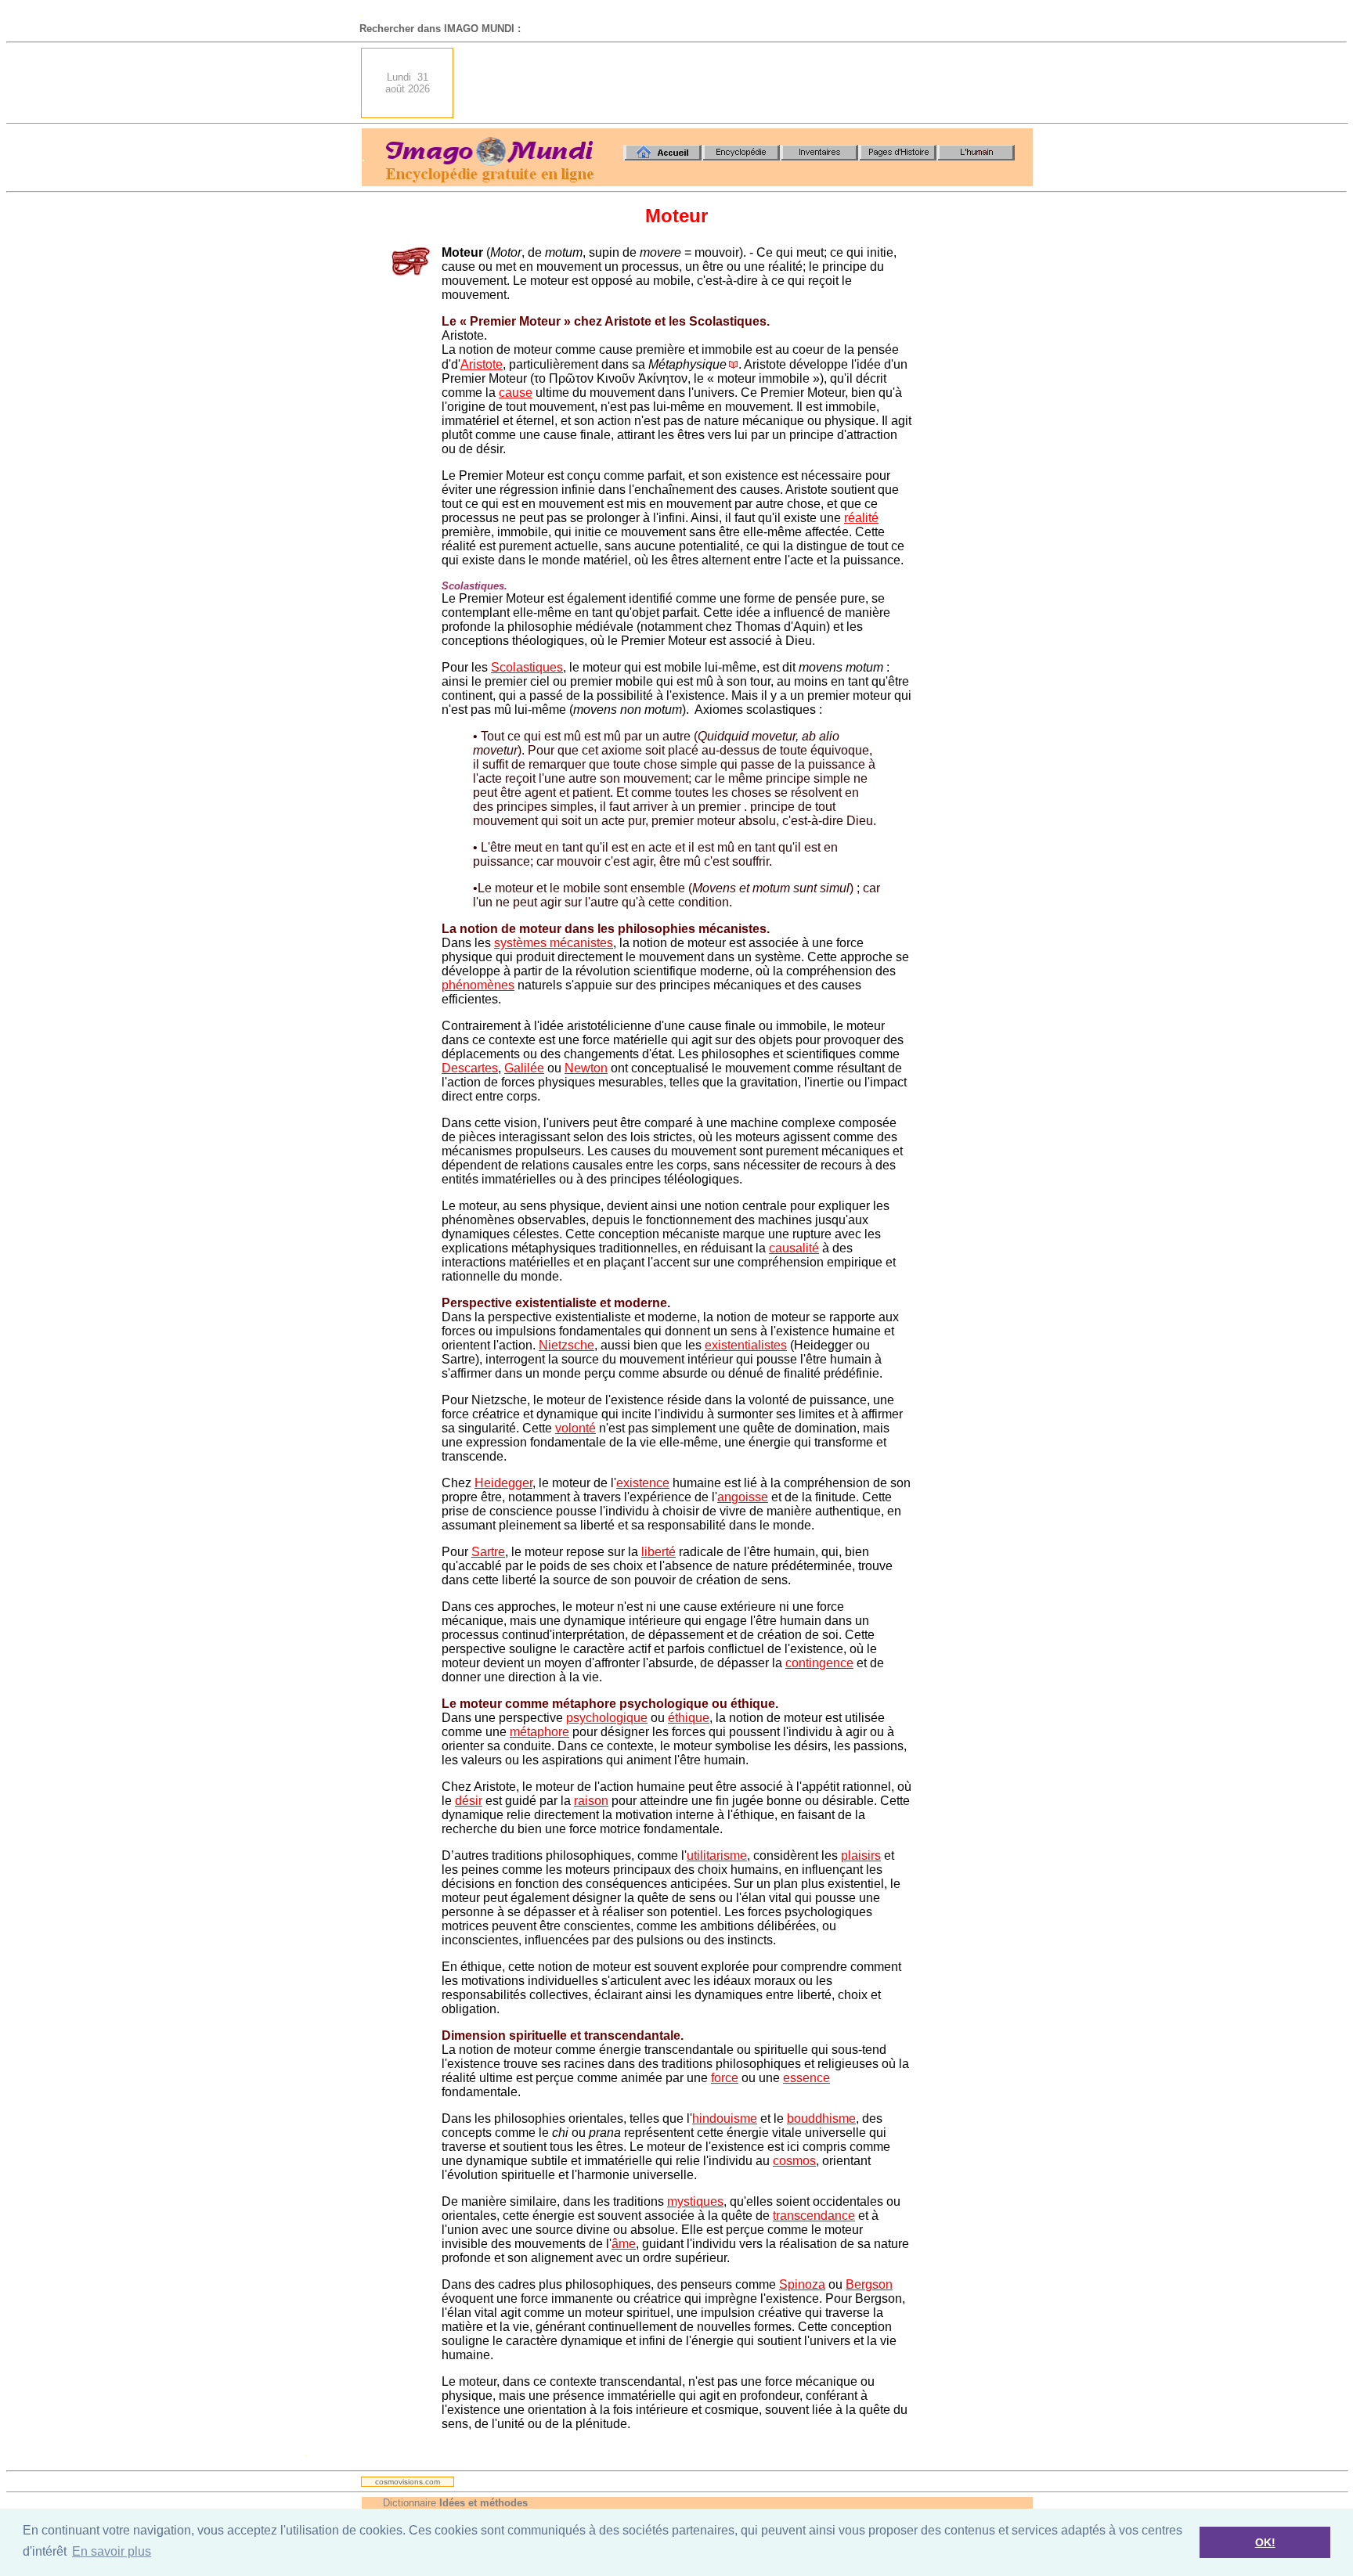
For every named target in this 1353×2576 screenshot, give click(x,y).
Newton (586, 1068)
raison (591, 1801)
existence (643, 1483)
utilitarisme (717, 1855)
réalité (861, 518)
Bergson (869, 2284)
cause (516, 393)
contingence (819, 1663)
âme (624, 2244)
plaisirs (861, 1855)
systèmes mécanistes (554, 943)
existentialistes (746, 1345)
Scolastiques (527, 667)
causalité (794, 1248)
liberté (658, 1552)
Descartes (470, 1068)
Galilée (524, 1068)
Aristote (482, 364)
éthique (689, 1718)
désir (469, 1801)
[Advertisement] (748, 83)
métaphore (539, 1732)
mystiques (695, 2201)
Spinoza (802, 2284)
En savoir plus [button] (112, 2551)
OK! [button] (1265, 2542)
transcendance (814, 2216)
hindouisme (725, 2118)
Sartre (488, 1552)
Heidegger (503, 1483)
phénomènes (478, 985)
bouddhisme (821, 2118)
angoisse (743, 1497)
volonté (575, 1428)
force (725, 2078)
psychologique (607, 1718)
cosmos (794, 2161)
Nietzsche (566, 1345)
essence (806, 2078)
